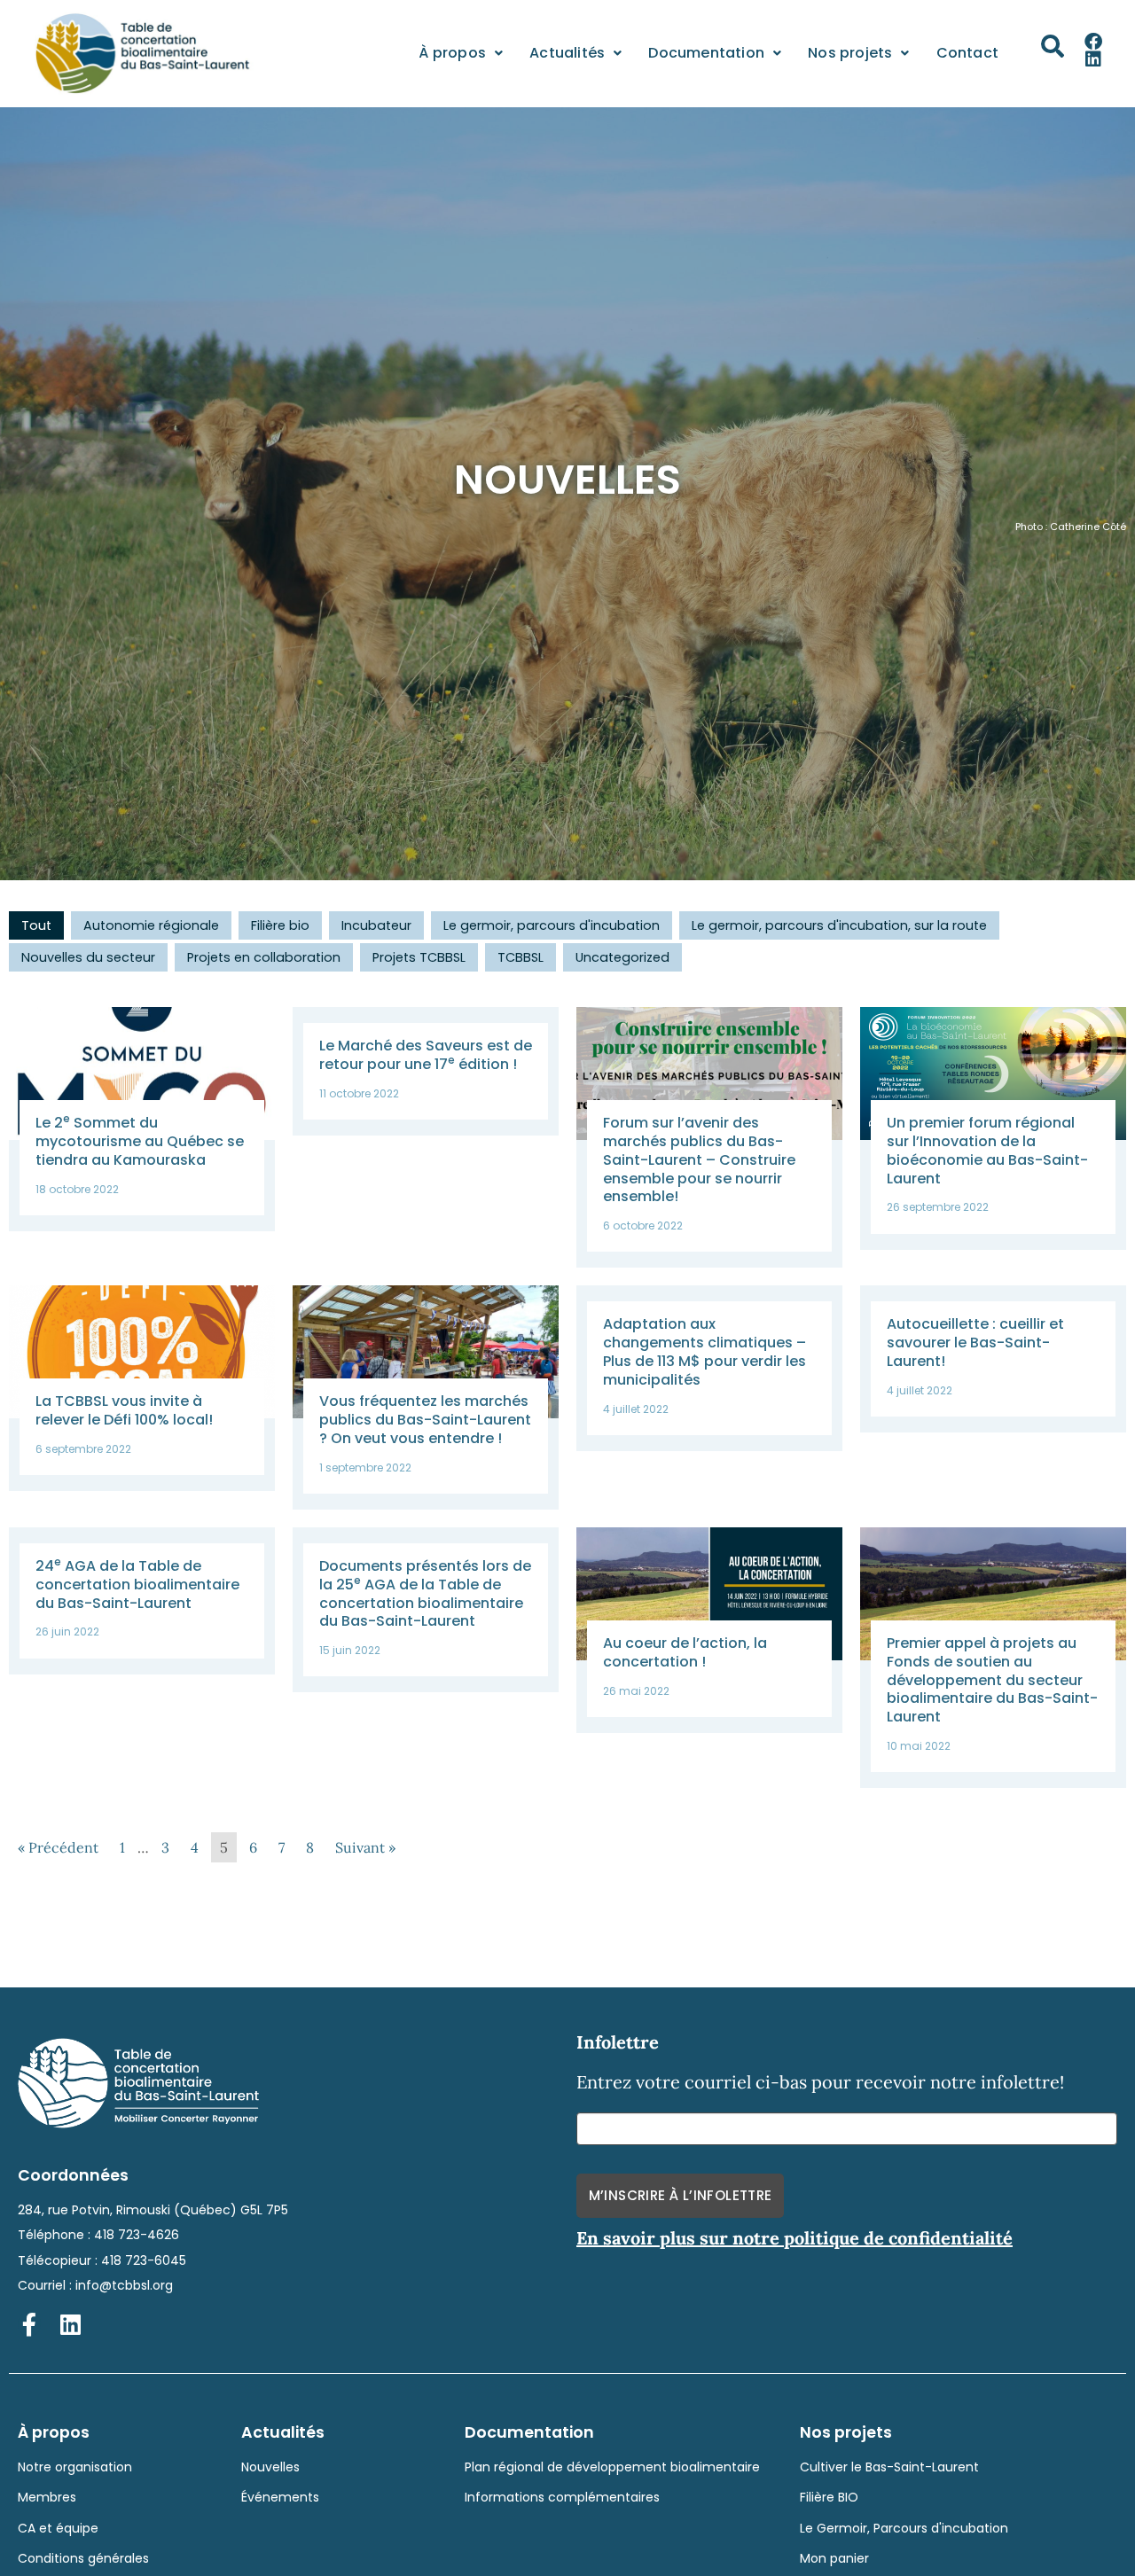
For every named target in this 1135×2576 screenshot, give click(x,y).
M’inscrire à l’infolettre (681, 2195)
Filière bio (280, 925)
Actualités (567, 53)
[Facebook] (1093, 42)
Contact (967, 53)
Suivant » (365, 1847)
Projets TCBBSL (419, 957)
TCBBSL (521, 957)
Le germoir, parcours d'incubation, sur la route (839, 925)
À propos (452, 53)
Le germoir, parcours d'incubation (552, 925)
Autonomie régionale (151, 925)
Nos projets (850, 53)
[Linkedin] (1093, 59)
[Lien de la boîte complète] (142, 1119)
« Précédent (58, 1847)
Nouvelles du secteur (88, 957)
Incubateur (376, 925)
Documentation (706, 53)
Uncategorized (622, 957)
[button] (1053, 46)
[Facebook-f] (29, 2324)
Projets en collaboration (264, 957)
